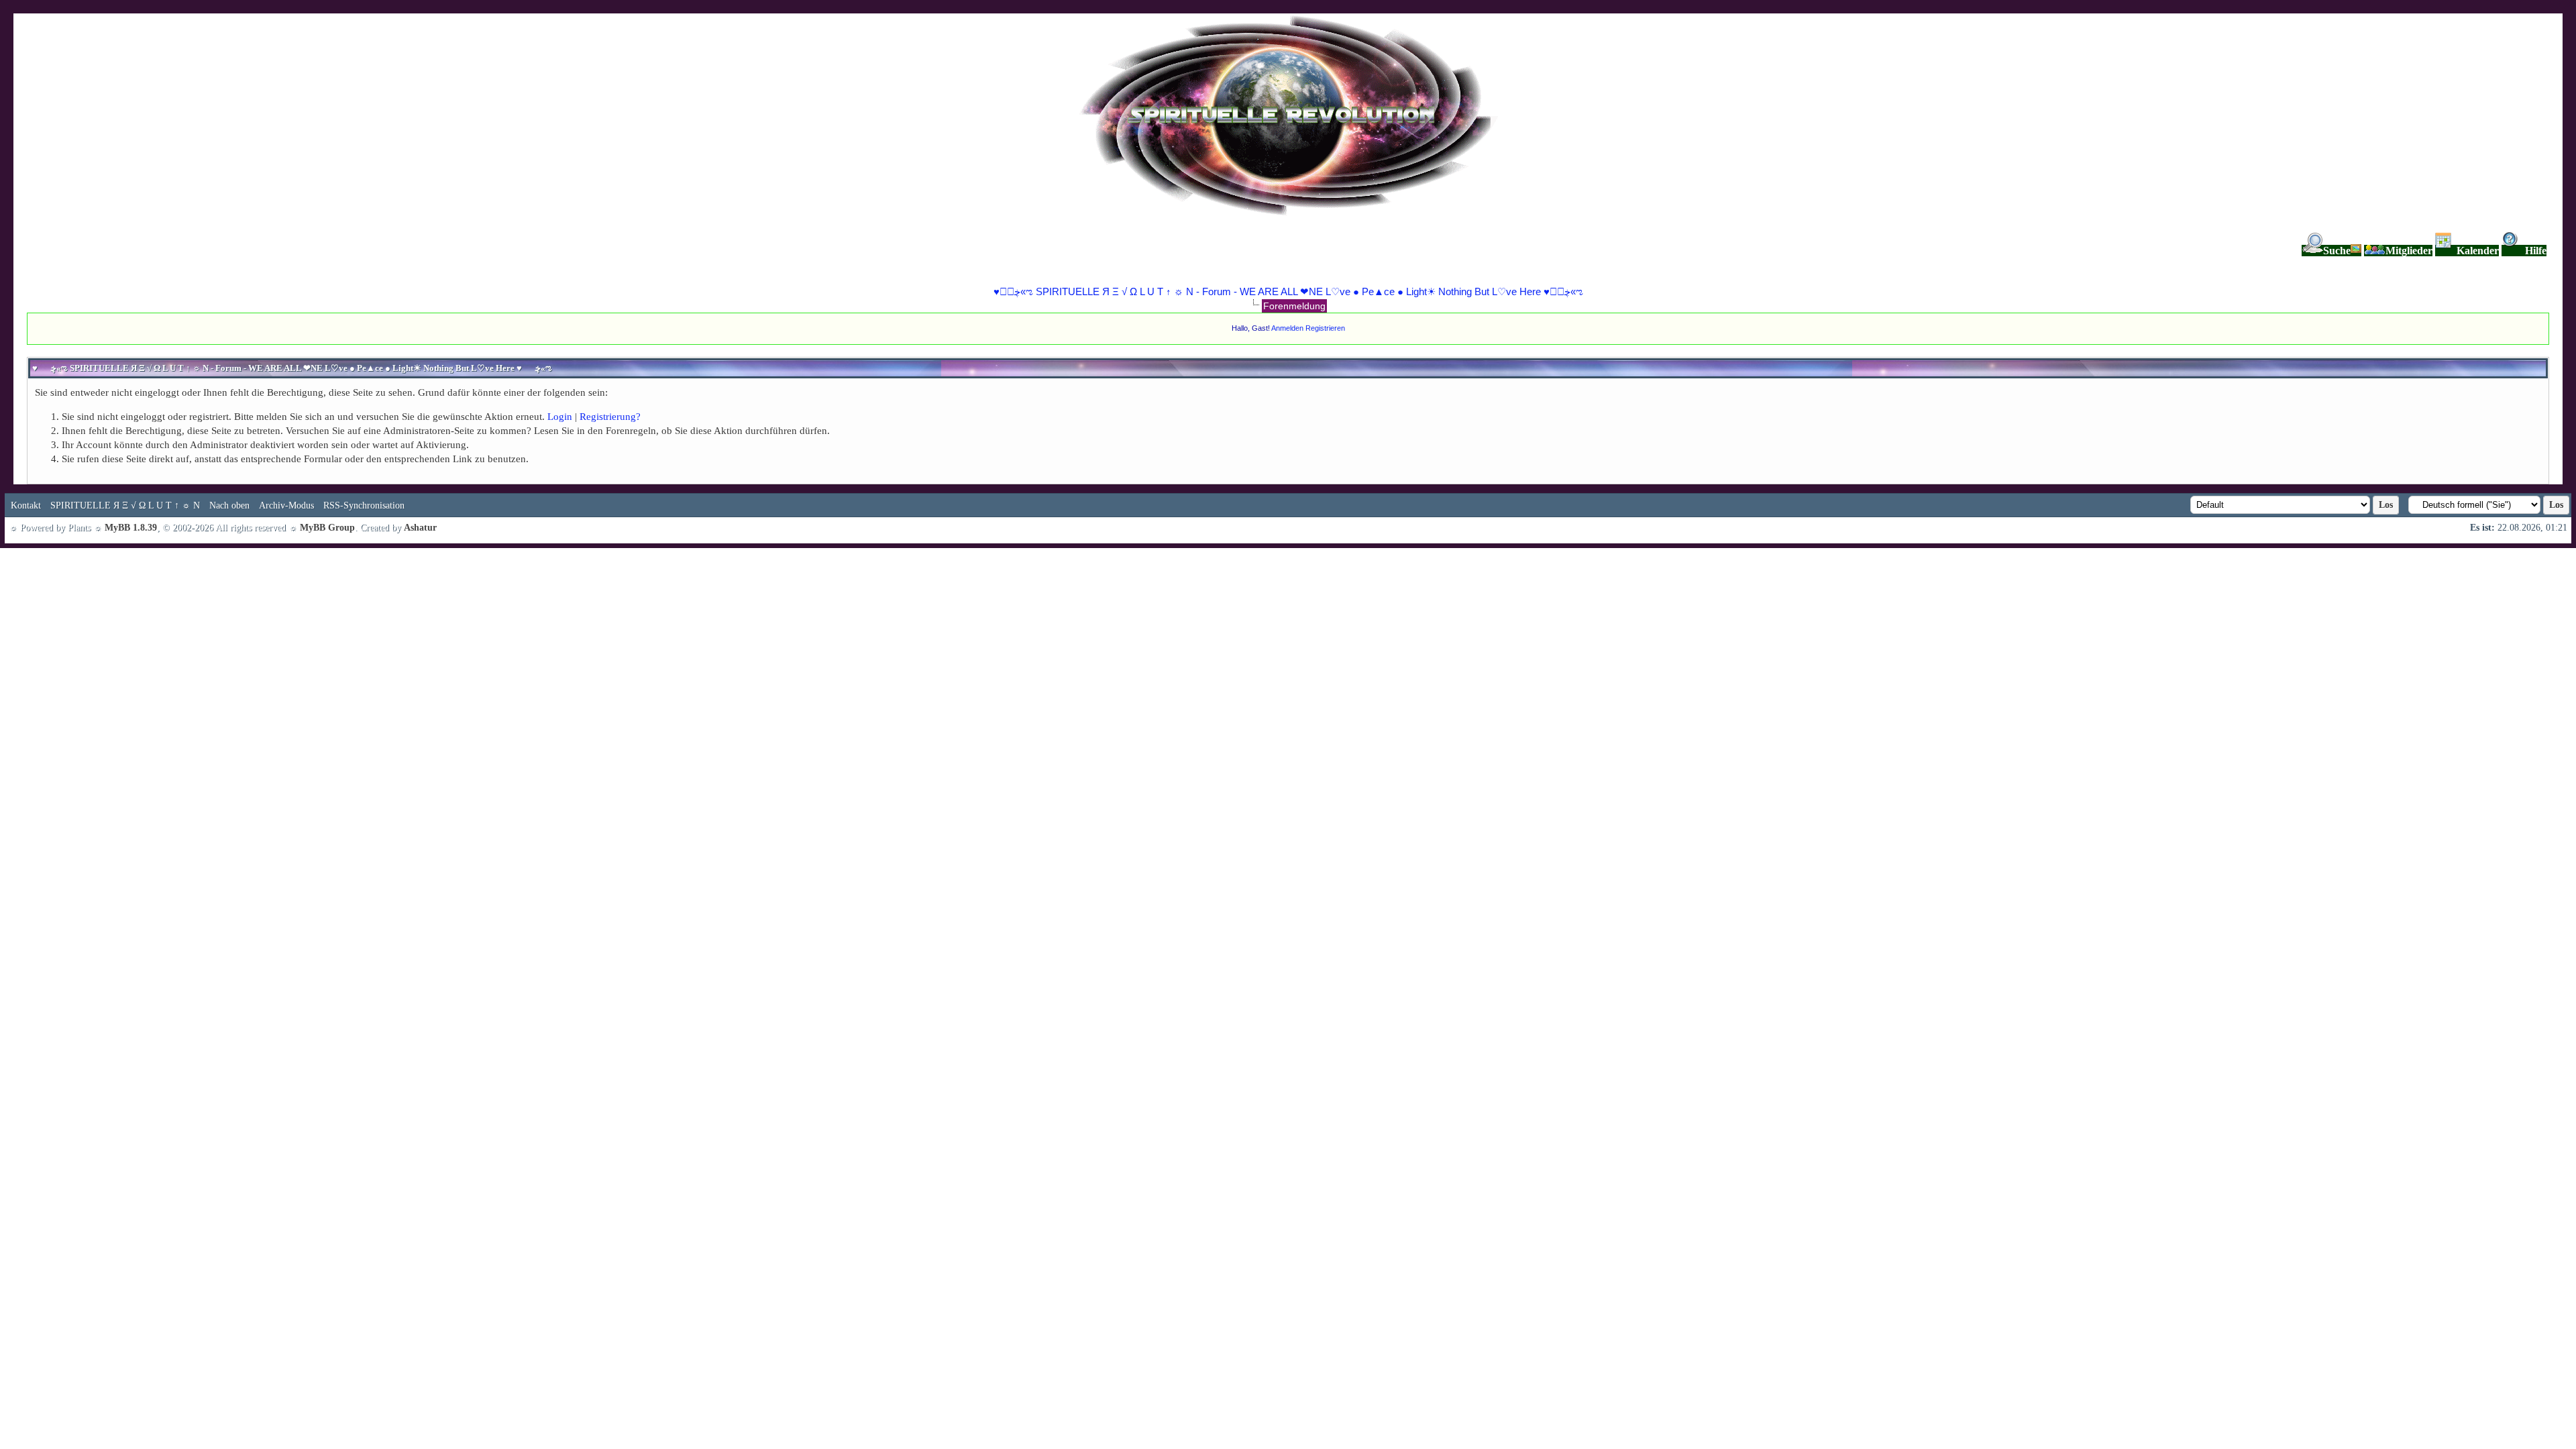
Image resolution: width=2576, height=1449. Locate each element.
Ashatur (420, 528)
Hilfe (2536, 251)
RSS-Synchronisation (364, 505)
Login (560, 417)
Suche (2337, 251)
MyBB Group (327, 528)
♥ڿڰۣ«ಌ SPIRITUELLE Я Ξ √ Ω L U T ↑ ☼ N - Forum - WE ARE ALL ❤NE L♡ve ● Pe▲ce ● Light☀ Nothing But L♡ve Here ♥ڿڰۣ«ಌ (1288, 291)
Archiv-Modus (286, 505)
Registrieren (1325, 328)
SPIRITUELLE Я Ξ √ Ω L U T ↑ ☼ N (125, 505)
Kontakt (26, 505)
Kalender (2478, 251)
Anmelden (1287, 328)
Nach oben (229, 505)
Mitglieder (2409, 251)
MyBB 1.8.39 (131, 528)
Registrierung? (610, 417)
